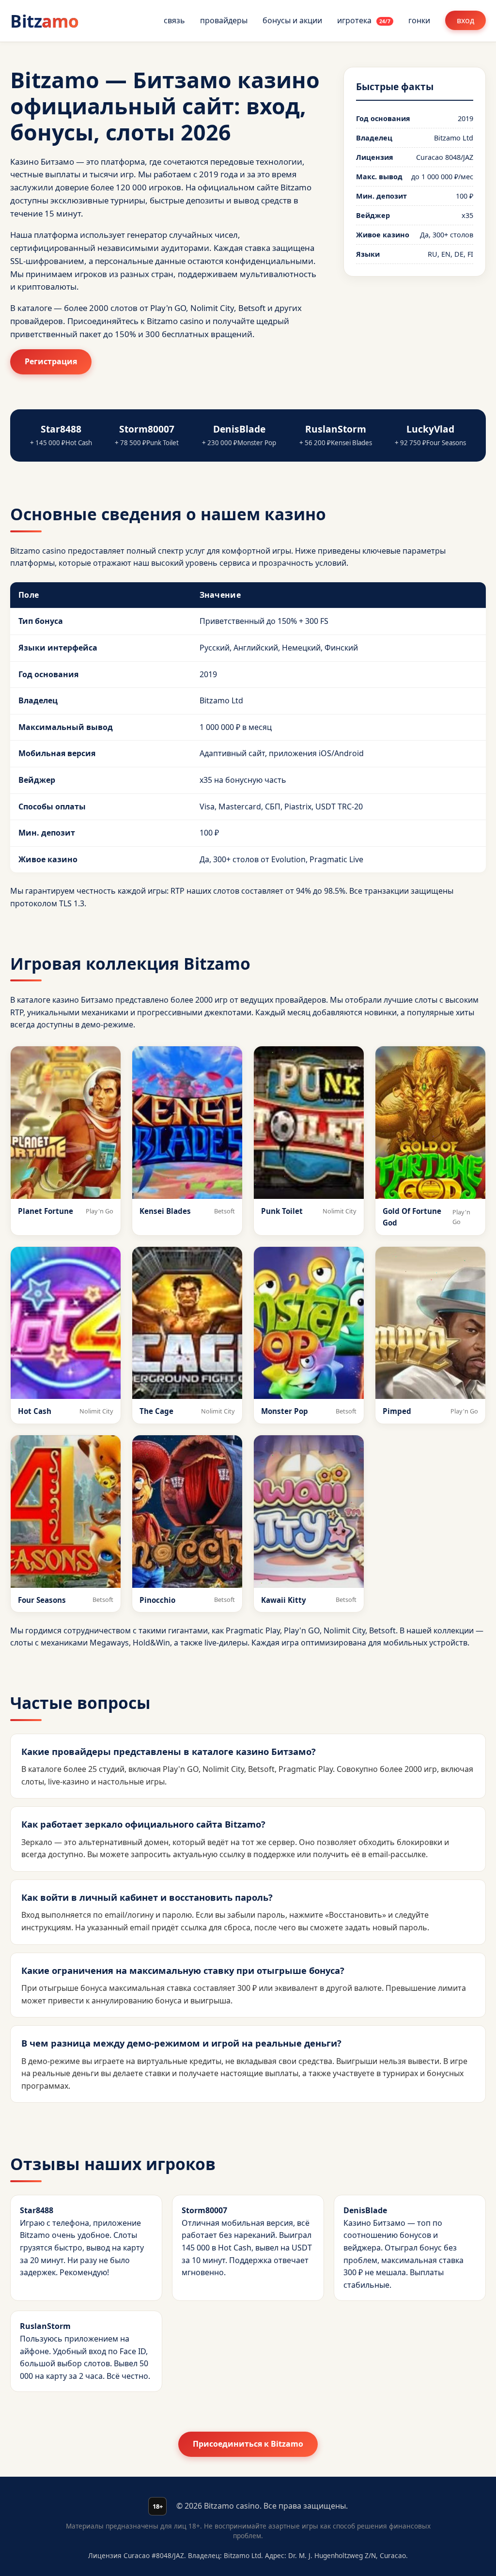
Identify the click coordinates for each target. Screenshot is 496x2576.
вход (465, 20)
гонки (419, 20)
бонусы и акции (292, 20)
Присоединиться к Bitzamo (248, 2444)
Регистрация (51, 361)
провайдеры (224, 20)
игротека (364, 20)
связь (174, 20)
